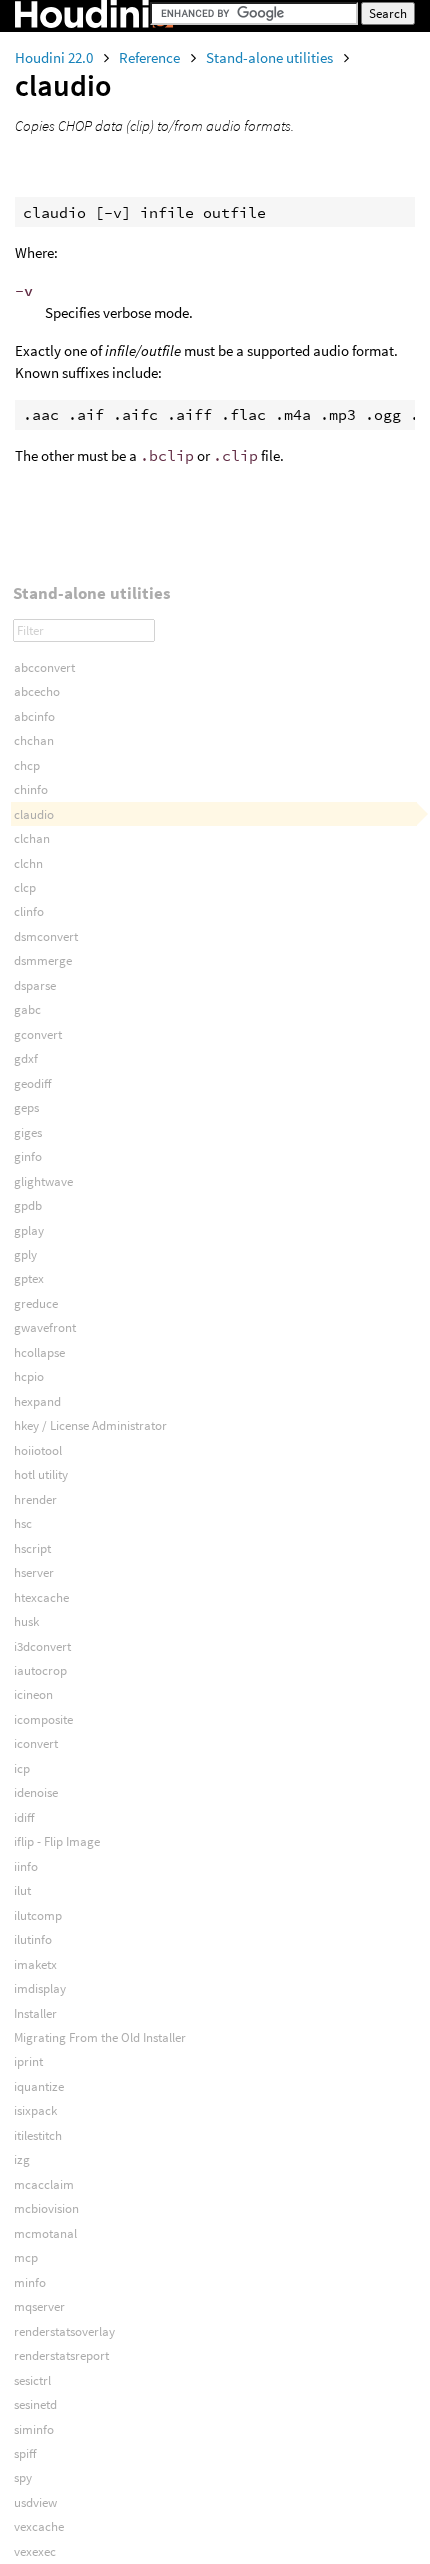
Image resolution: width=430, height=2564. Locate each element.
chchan (34, 740)
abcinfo (34, 716)
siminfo (34, 2429)
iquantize (39, 2086)
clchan (32, 838)
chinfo (31, 789)
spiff (25, 2453)
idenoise (36, 1792)
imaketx (35, 1964)
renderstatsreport (61, 2355)
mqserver (39, 2306)
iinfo (26, 1866)
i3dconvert (42, 1646)
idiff (24, 1817)
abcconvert (44, 667)
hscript (32, 1548)
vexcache (39, 2526)
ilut (22, 1890)
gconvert (38, 1034)
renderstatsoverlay (64, 2331)
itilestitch (38, 2135)
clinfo (29, 911)
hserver (34, 1572)
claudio (34, 814)
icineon (33, 1694)
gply (25, 1254)
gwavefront (45, 1327)
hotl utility (41, 1474)
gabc (27, 1009)
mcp (26, 2257)
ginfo (28, 1156)
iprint (28, 2061)
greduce (36, 1303)
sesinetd (35, 2404)
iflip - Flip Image (57, 1841)
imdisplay (40, 1988)
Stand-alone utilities (271, 57)
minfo (30, 2282)
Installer (35, 2013)
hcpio (29, 1376)
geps (26, 1107)
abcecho (37, 691)
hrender (35, 1499)
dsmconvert (46, 936)
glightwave (43, 1181)
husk (26, 1621)
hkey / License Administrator (90, 1425)
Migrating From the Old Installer (100, 2037)
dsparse (35, 985)
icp (22, 1768)
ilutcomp (38, 1915)
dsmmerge (43, 960)
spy (23, 2477)
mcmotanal (45, 2233)
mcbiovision (46, 2208)
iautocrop (40, 1670)
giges (28, 1132)
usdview (35, 2502)
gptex (29, 1278)
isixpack (35, 2110)
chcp (27, 765)
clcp (25, 887)
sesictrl (32, 2380)
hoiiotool (38, 1450)
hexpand (37, 1401)
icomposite (43, 1719)
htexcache (41, 1597)
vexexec (35, 2551)
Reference (151, 57)
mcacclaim (44, 2184)
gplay (29, 1230)
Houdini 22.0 (55, 57)
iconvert (36, 1743)
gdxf (26, 1058)
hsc (23, 1523)
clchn (28, 863)
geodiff (32, 1083)
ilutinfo (33, 1939)
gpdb (28, 1205)
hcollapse (39, 1352)
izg (22, 2159)
